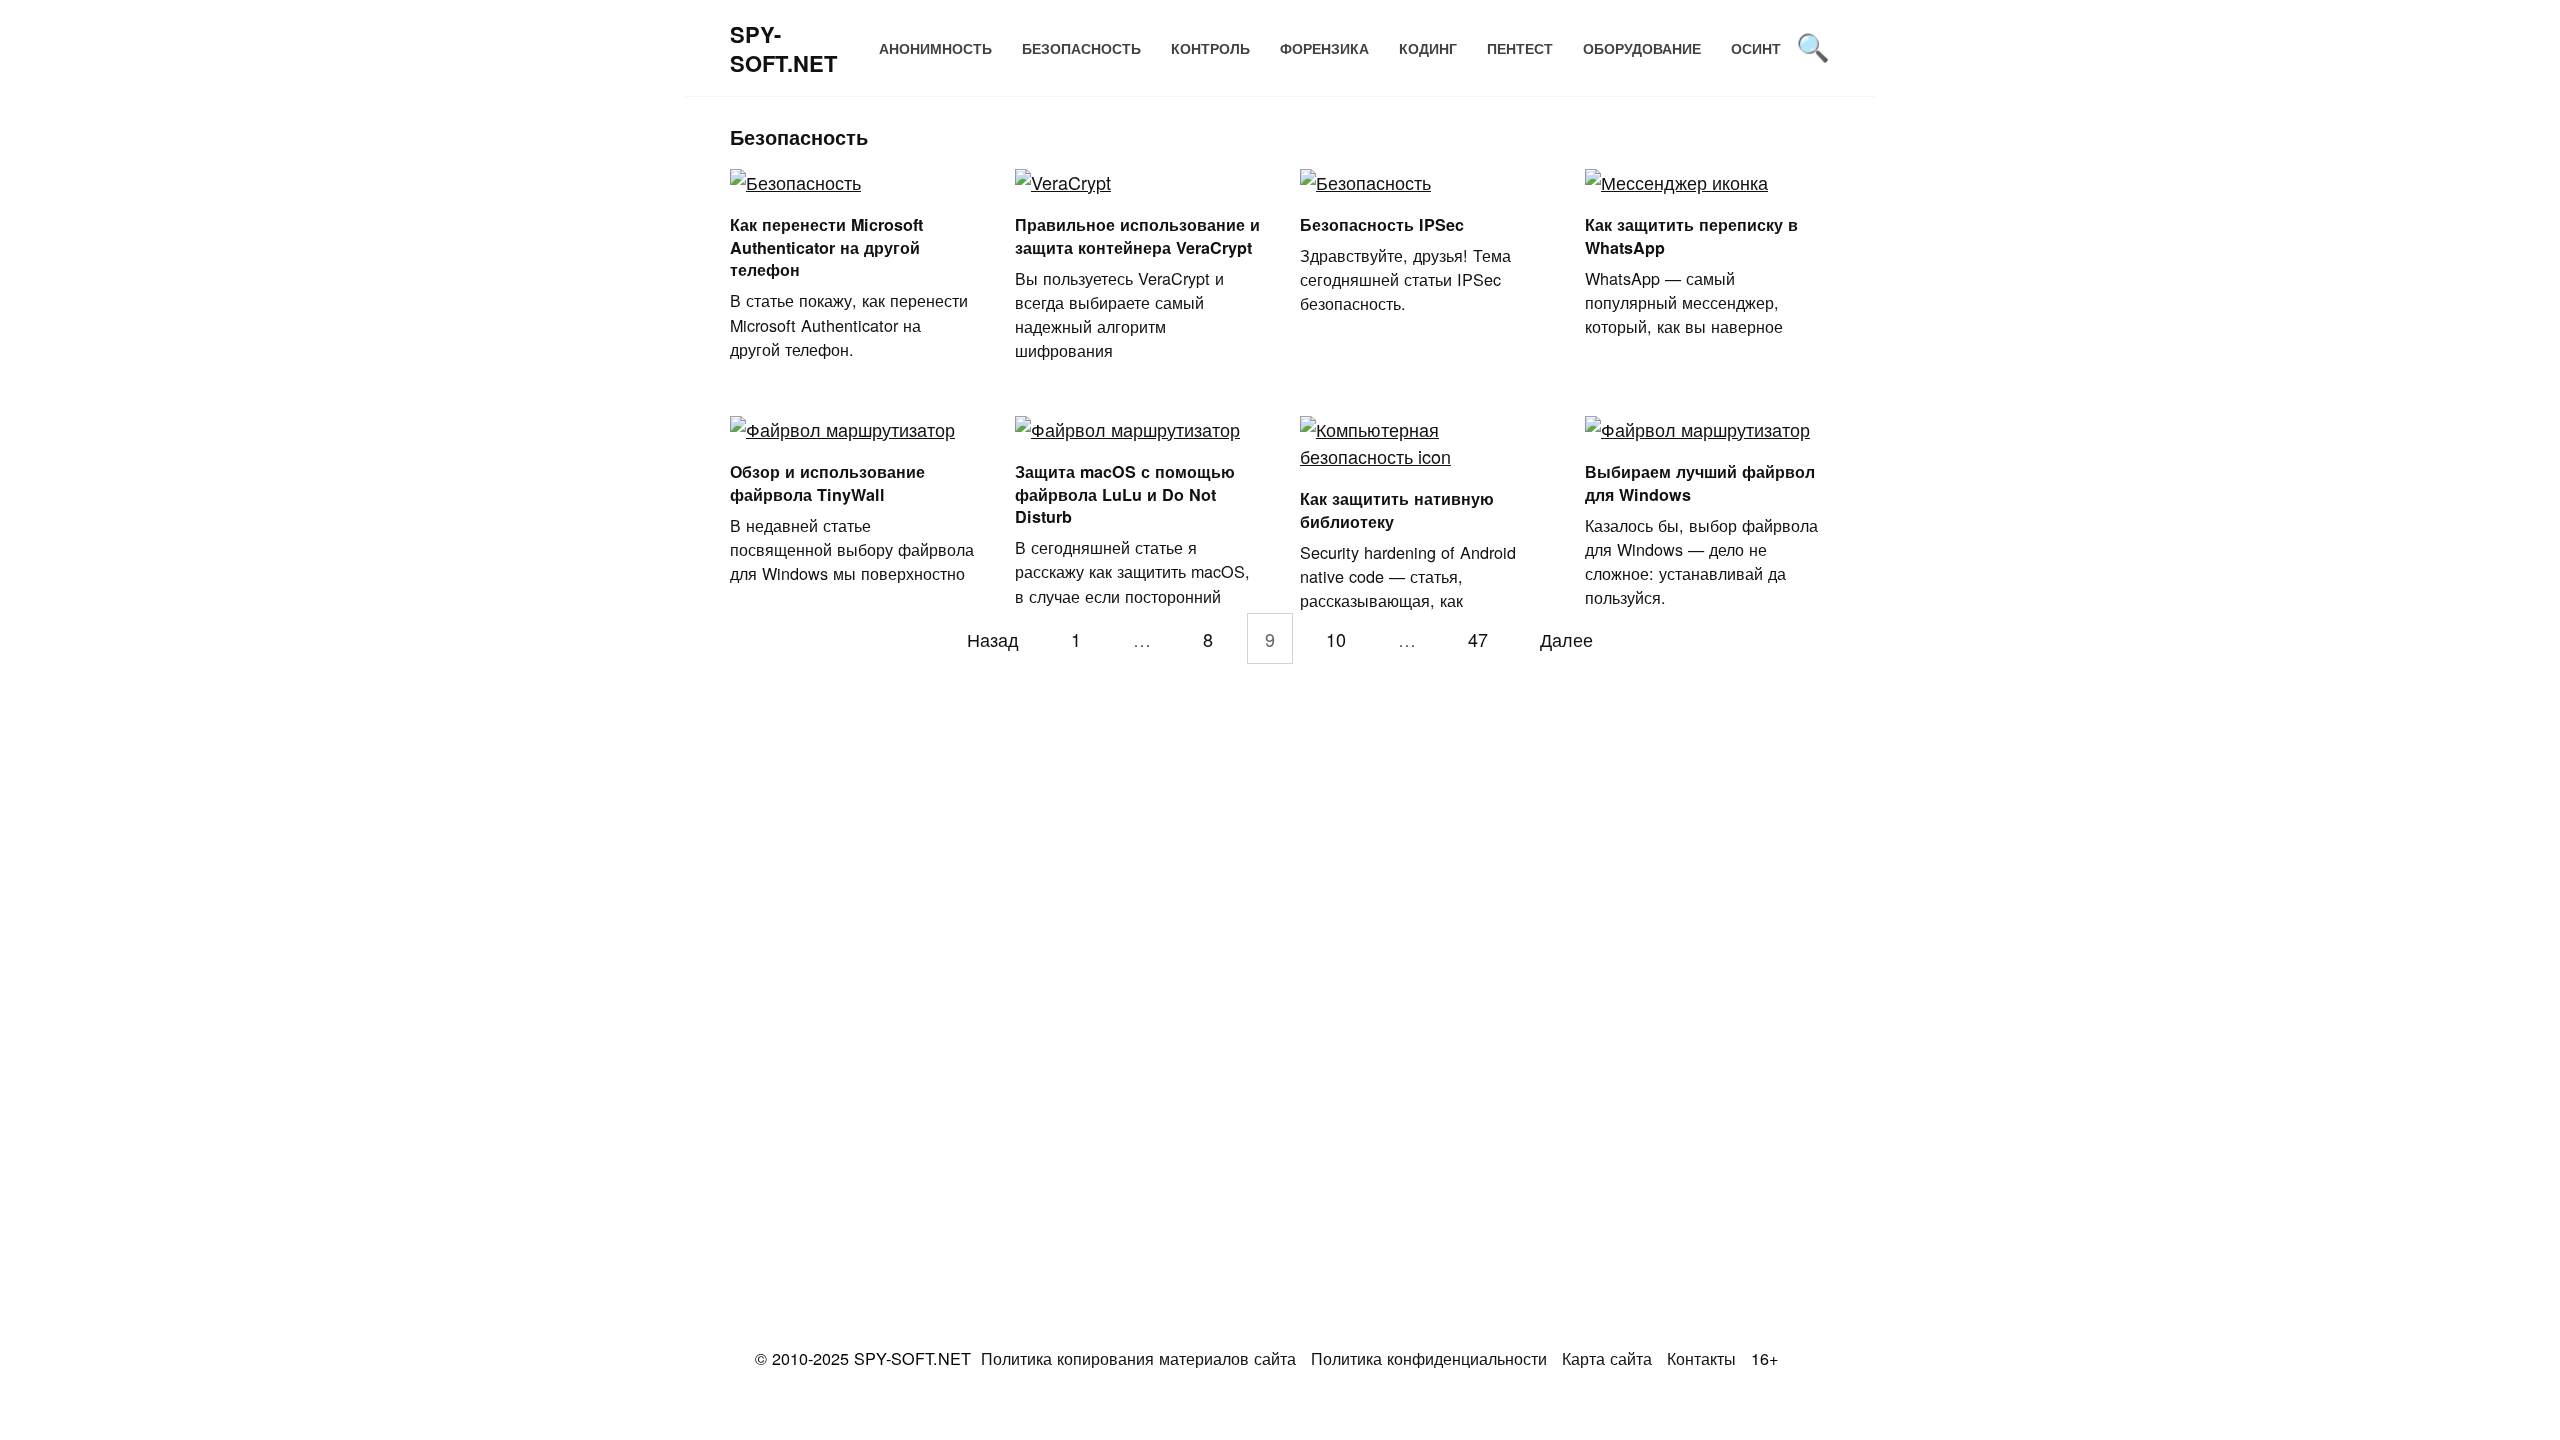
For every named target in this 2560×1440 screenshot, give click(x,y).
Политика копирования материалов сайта (1138, 1358)
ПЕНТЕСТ (1520, 48)
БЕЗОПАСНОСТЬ (1081, 48)
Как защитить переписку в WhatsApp (1691, 236)
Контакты (1701, 1358)
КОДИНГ (1428, 48)
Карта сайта (1607, 1358)
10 (1336, 638)
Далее (1566, 638)
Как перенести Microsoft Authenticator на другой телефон (826, 247)
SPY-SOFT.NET (783, 48)
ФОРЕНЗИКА (1324, 48)
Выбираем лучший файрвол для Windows (1700, 483)
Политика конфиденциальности (1429, 1358)
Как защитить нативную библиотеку (1397, 510)
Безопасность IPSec (1382, 224)
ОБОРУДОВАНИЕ (1642, 48)
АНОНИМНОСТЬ (935, 48)
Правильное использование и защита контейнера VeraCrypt (1137, 236)
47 (1478, 638)
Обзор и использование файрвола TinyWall (827, 483)
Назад (993, 638)
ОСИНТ (1756, 48)
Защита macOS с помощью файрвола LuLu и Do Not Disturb (1125, 494)
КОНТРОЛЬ (1210, 48)
